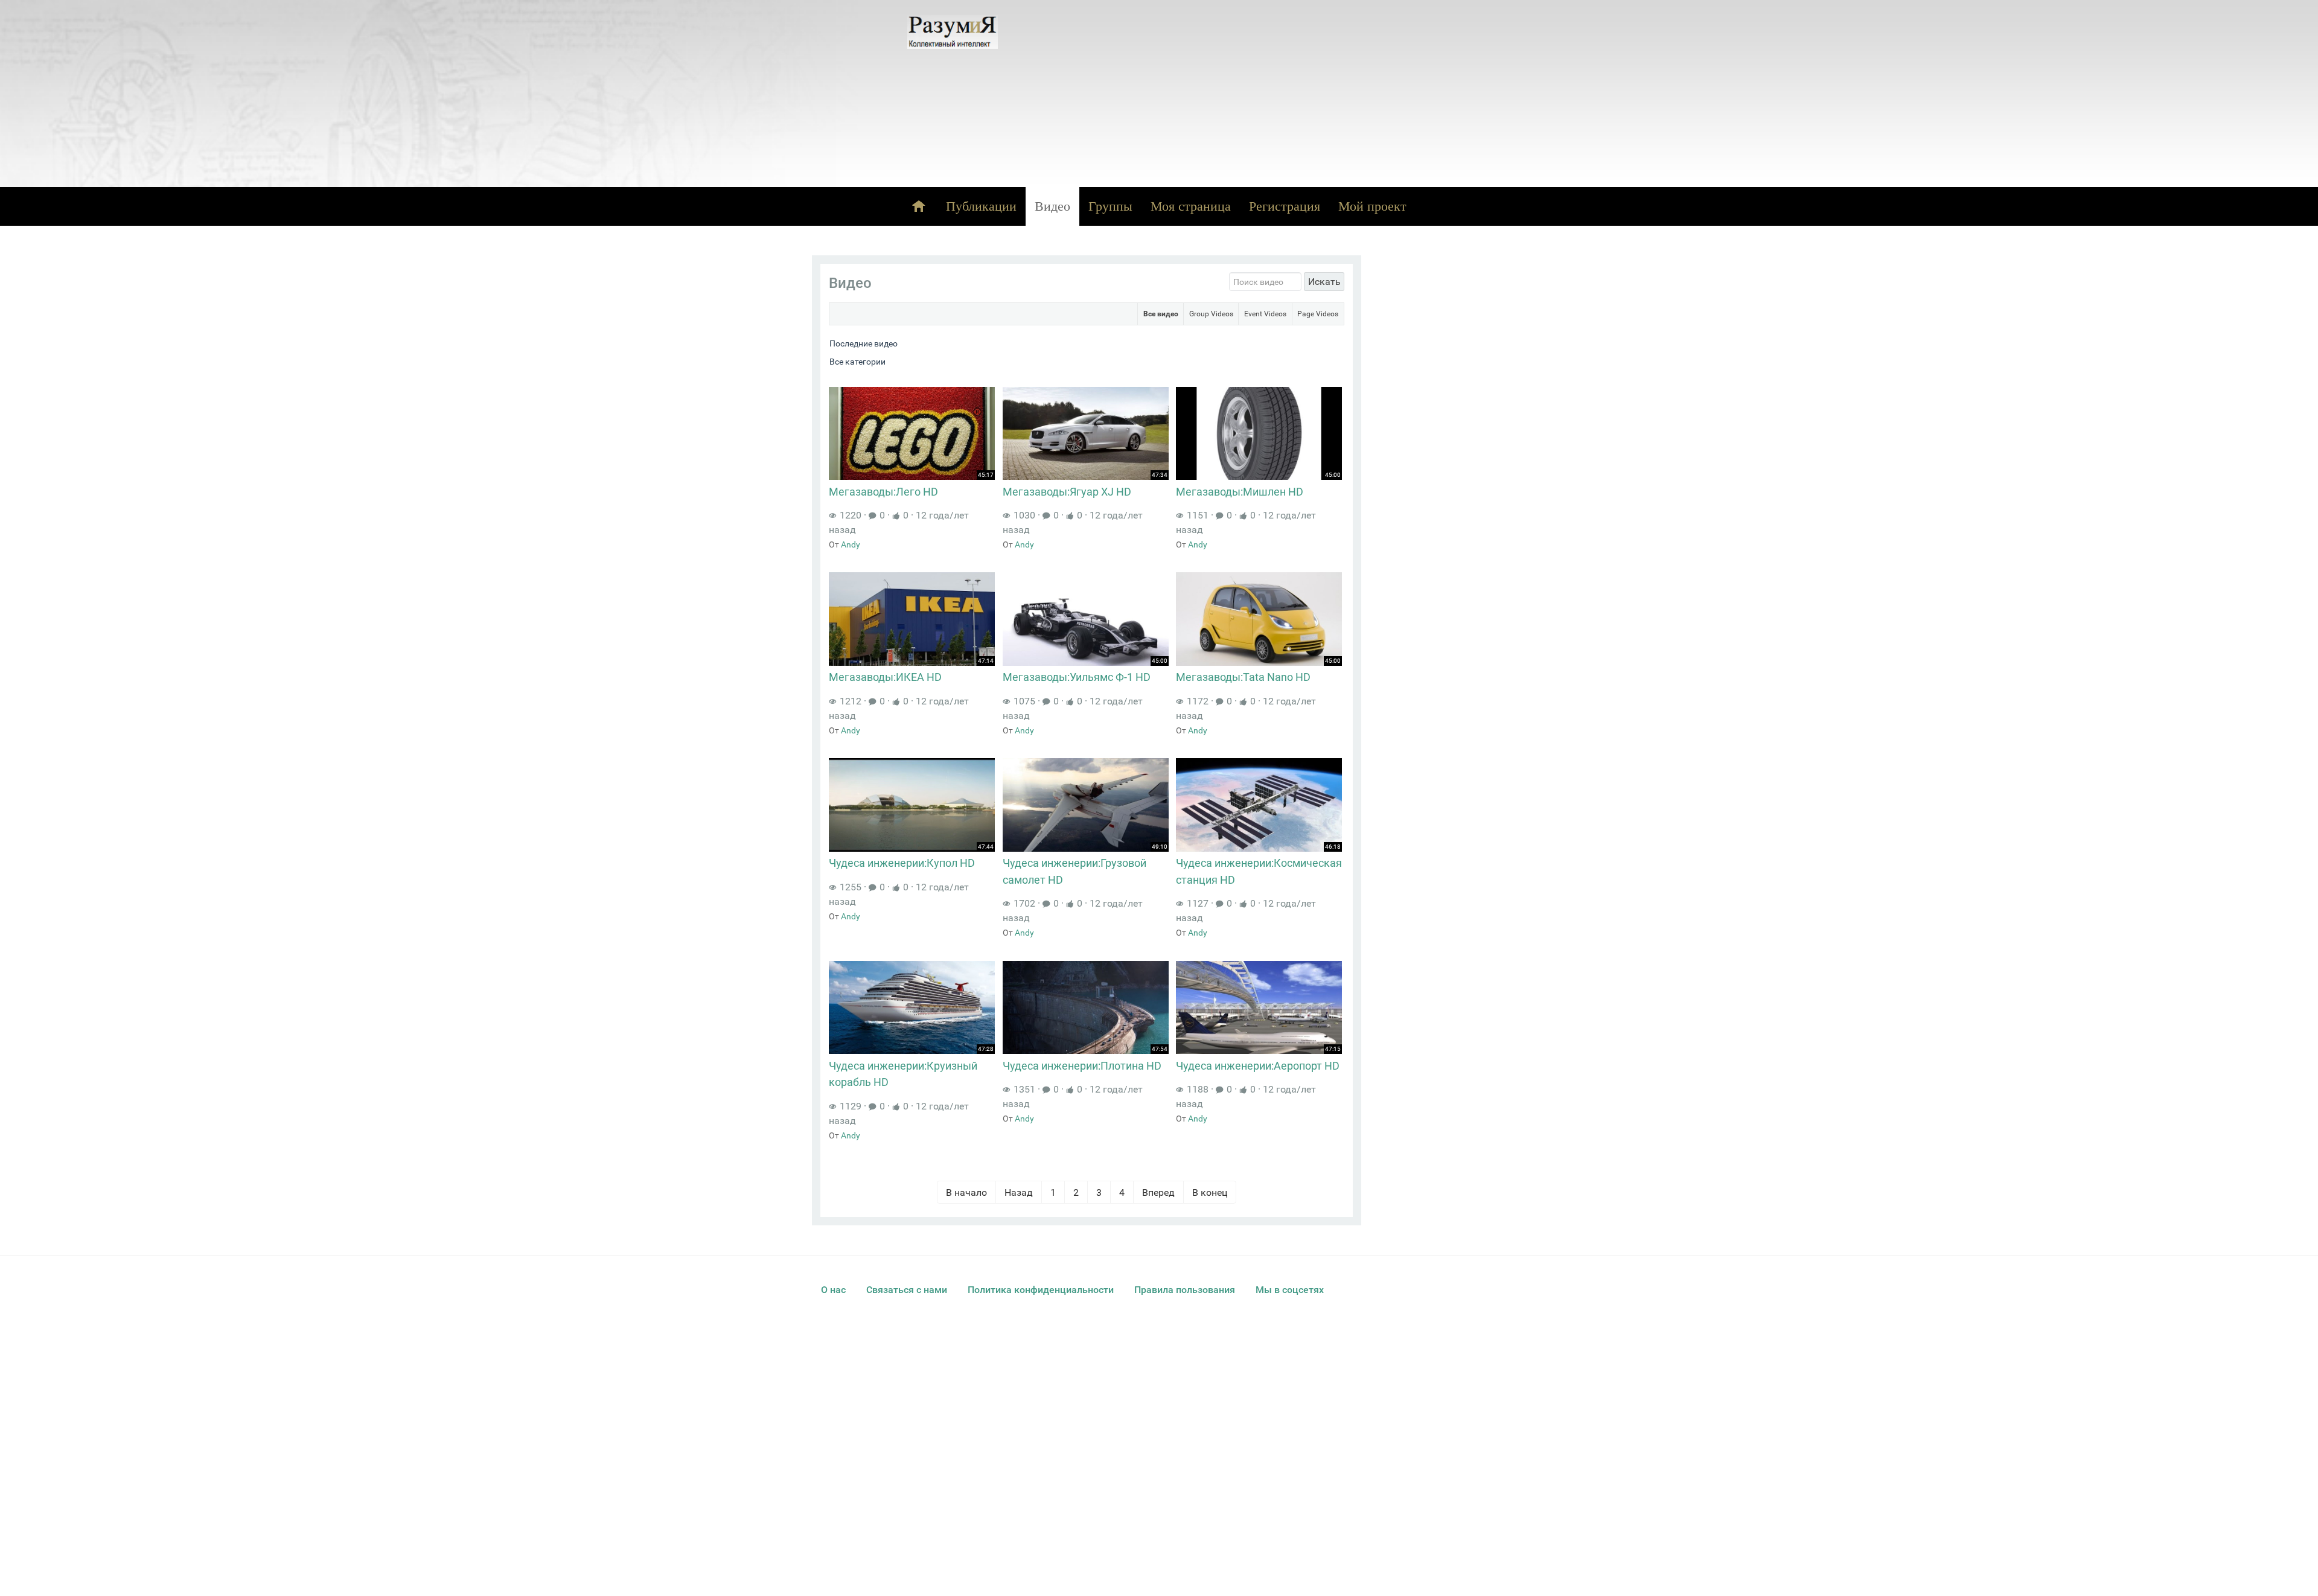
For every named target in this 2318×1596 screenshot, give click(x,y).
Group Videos (1211, 314)
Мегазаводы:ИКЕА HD (885, 677)
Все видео (1161, 314)
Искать (1324, 282)
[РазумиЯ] (953, 32)
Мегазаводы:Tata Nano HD (1243, 677)
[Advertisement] (1264, 94)
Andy (851, 544)
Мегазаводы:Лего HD (883, 492)
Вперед (1158, 1192)
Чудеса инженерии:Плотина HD (1082, 1066)
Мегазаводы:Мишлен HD (1240, 492)
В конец (1210, 1192)
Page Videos (1318, 314)
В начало (966, 1192)
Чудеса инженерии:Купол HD (902, 863)
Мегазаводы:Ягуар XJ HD (1067, 492)
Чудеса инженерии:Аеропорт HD (1258, 1066)
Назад (1019, 1192)
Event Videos (1265, 314)
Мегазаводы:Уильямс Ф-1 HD (1077, 677)
